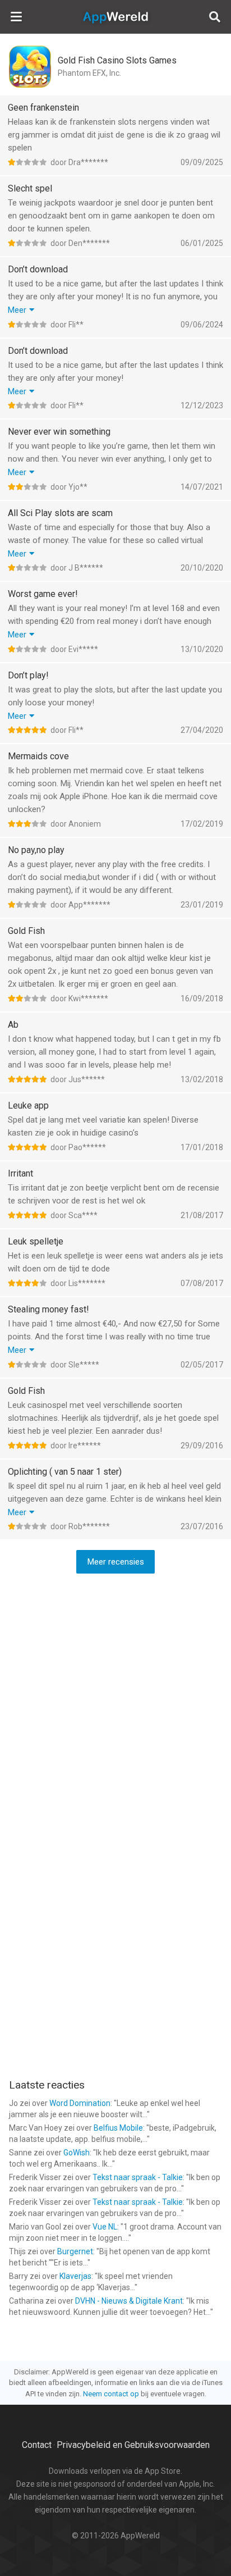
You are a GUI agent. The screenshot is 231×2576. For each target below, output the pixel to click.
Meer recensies (116, 1562)
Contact (37, 2445)
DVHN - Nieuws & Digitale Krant (129, 2301)
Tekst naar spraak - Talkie (138, 2177)
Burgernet (75, 2251)
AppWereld (115, 17)
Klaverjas (75, 2276)
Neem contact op (111, 2394)
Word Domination (80, 2103)
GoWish (77, 2153)
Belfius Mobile (118, 2128)
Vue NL (105, 2227)
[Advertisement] (115, 1701)
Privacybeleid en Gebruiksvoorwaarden (133, 2445)
